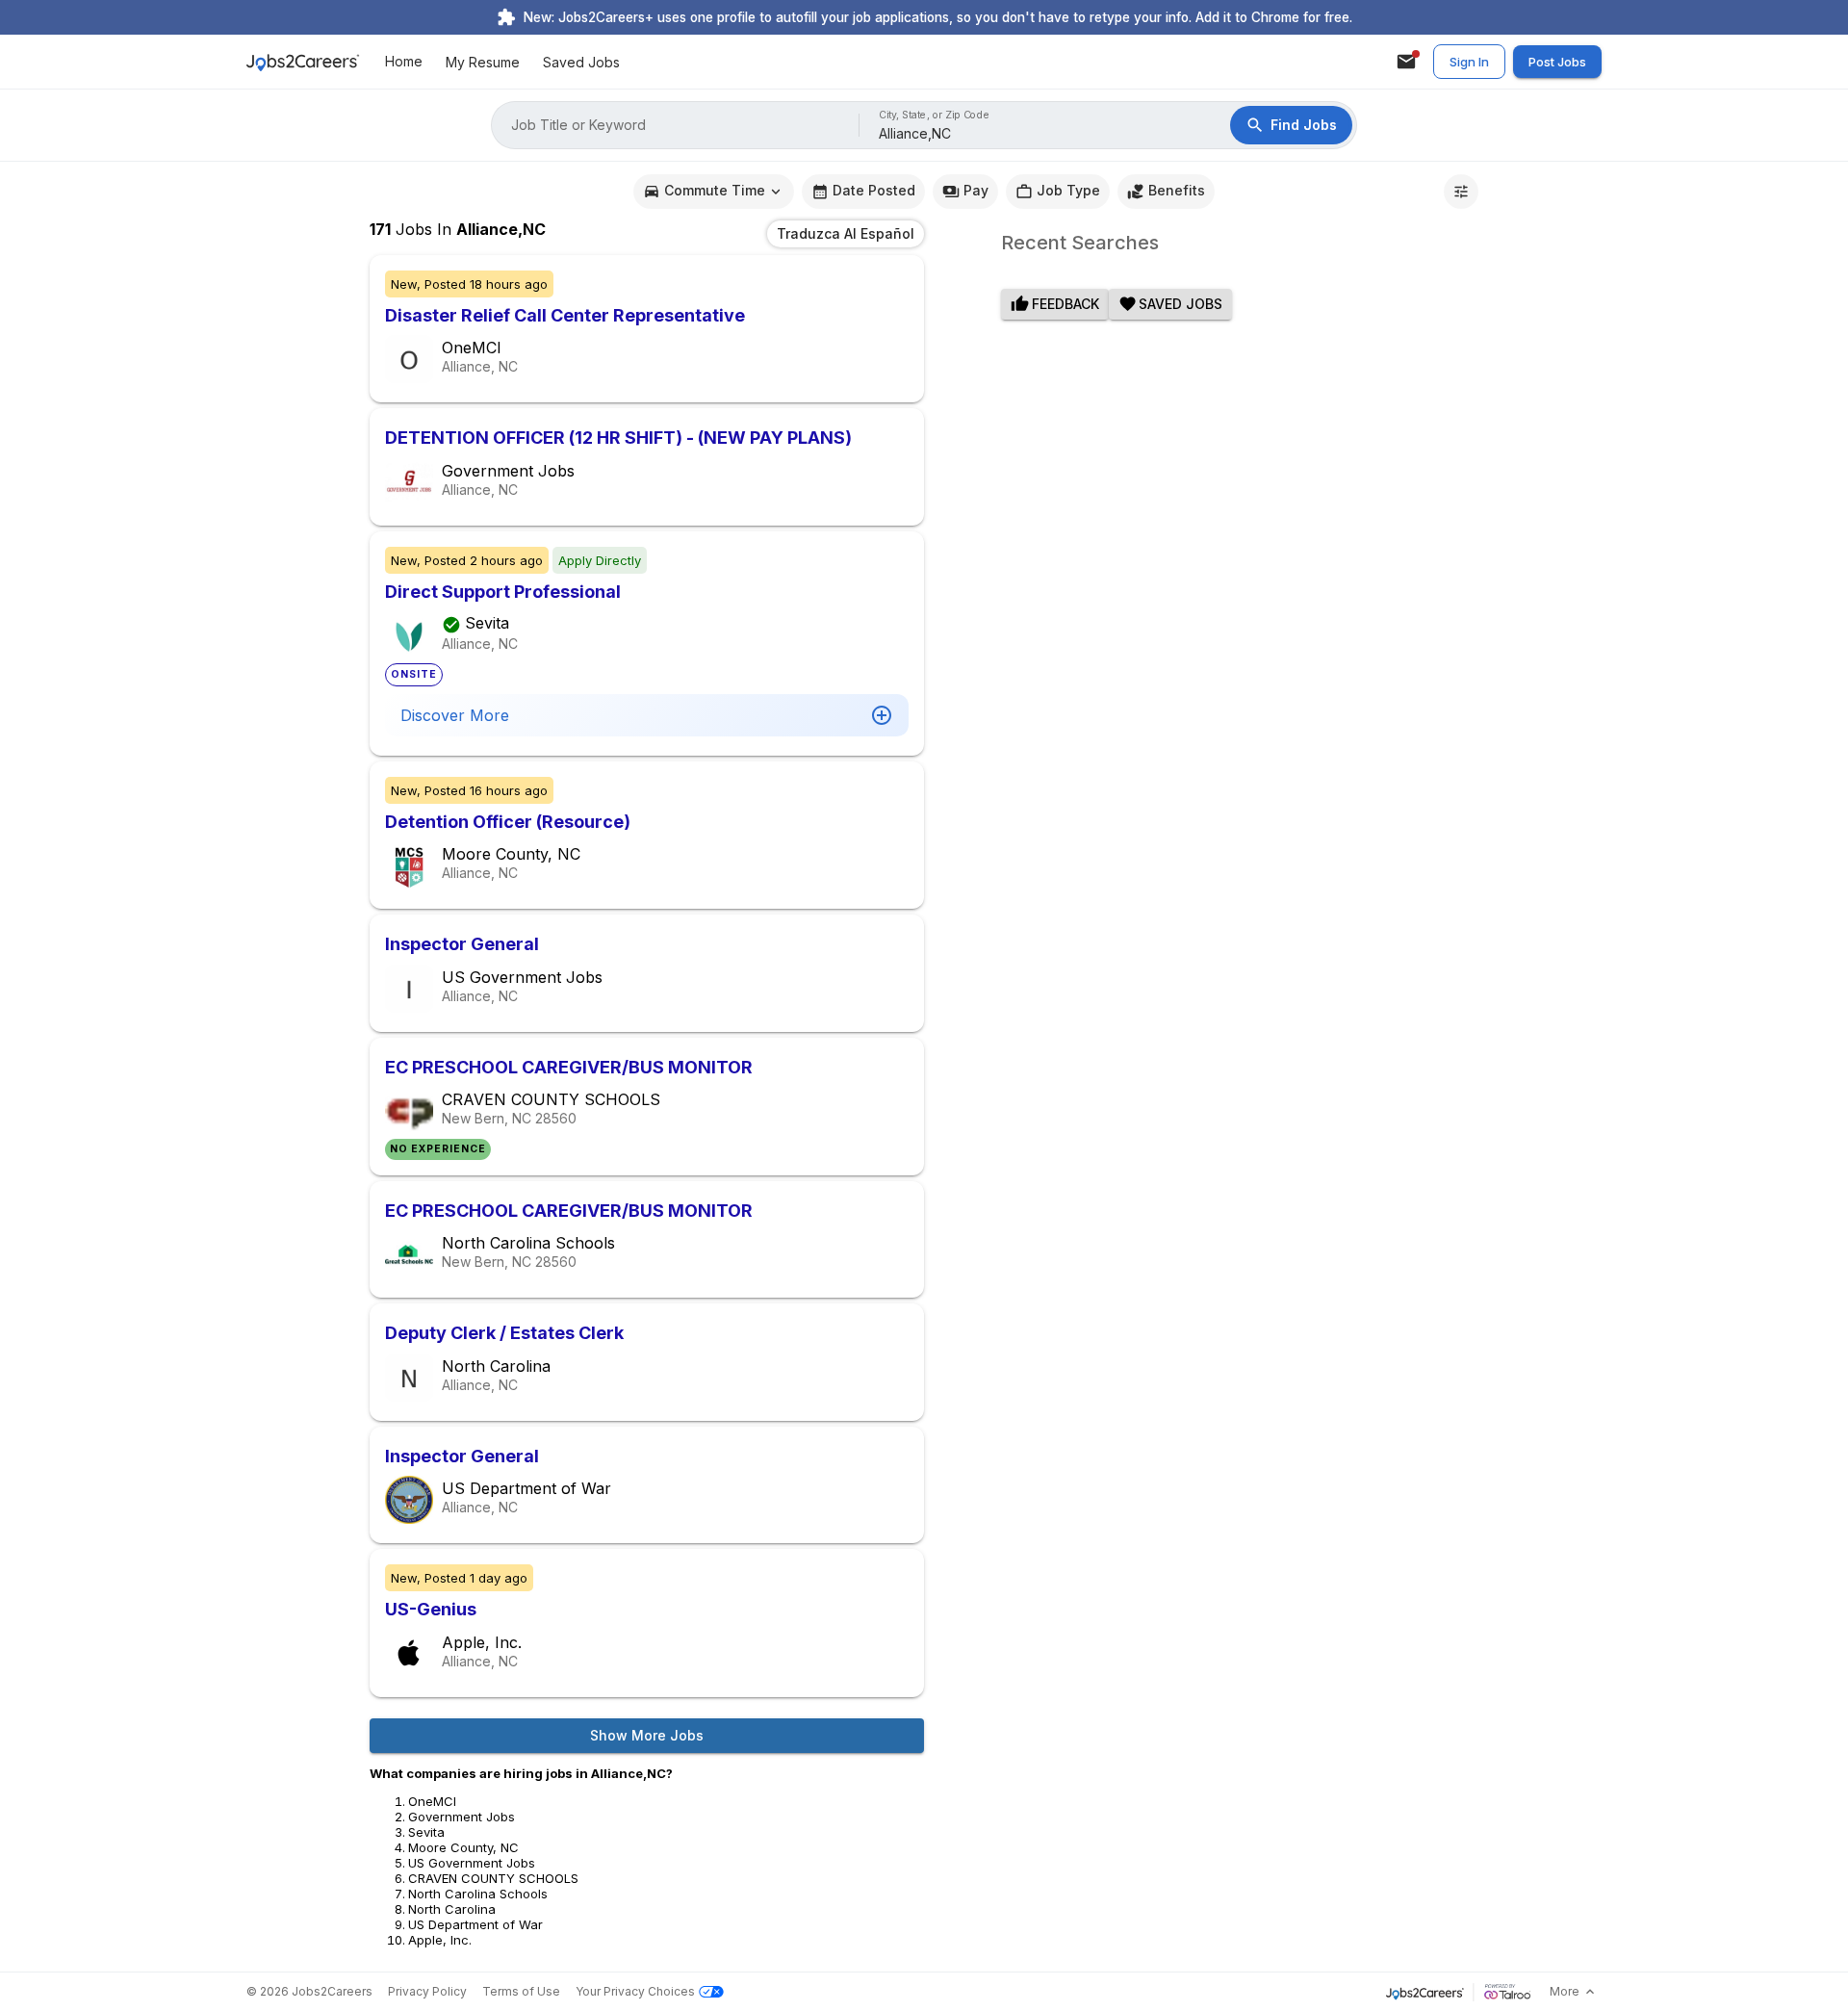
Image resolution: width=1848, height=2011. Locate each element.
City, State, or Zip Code (935, 115)
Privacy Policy (427, 1991)
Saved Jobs (581, 62)
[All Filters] (1461, 192)
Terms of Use (521, 1991)
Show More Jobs (647, 1735)
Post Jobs (1557, 62)
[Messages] (1406, 62)
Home (404, 62)
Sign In (1469, 62)
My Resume (483, 62)
